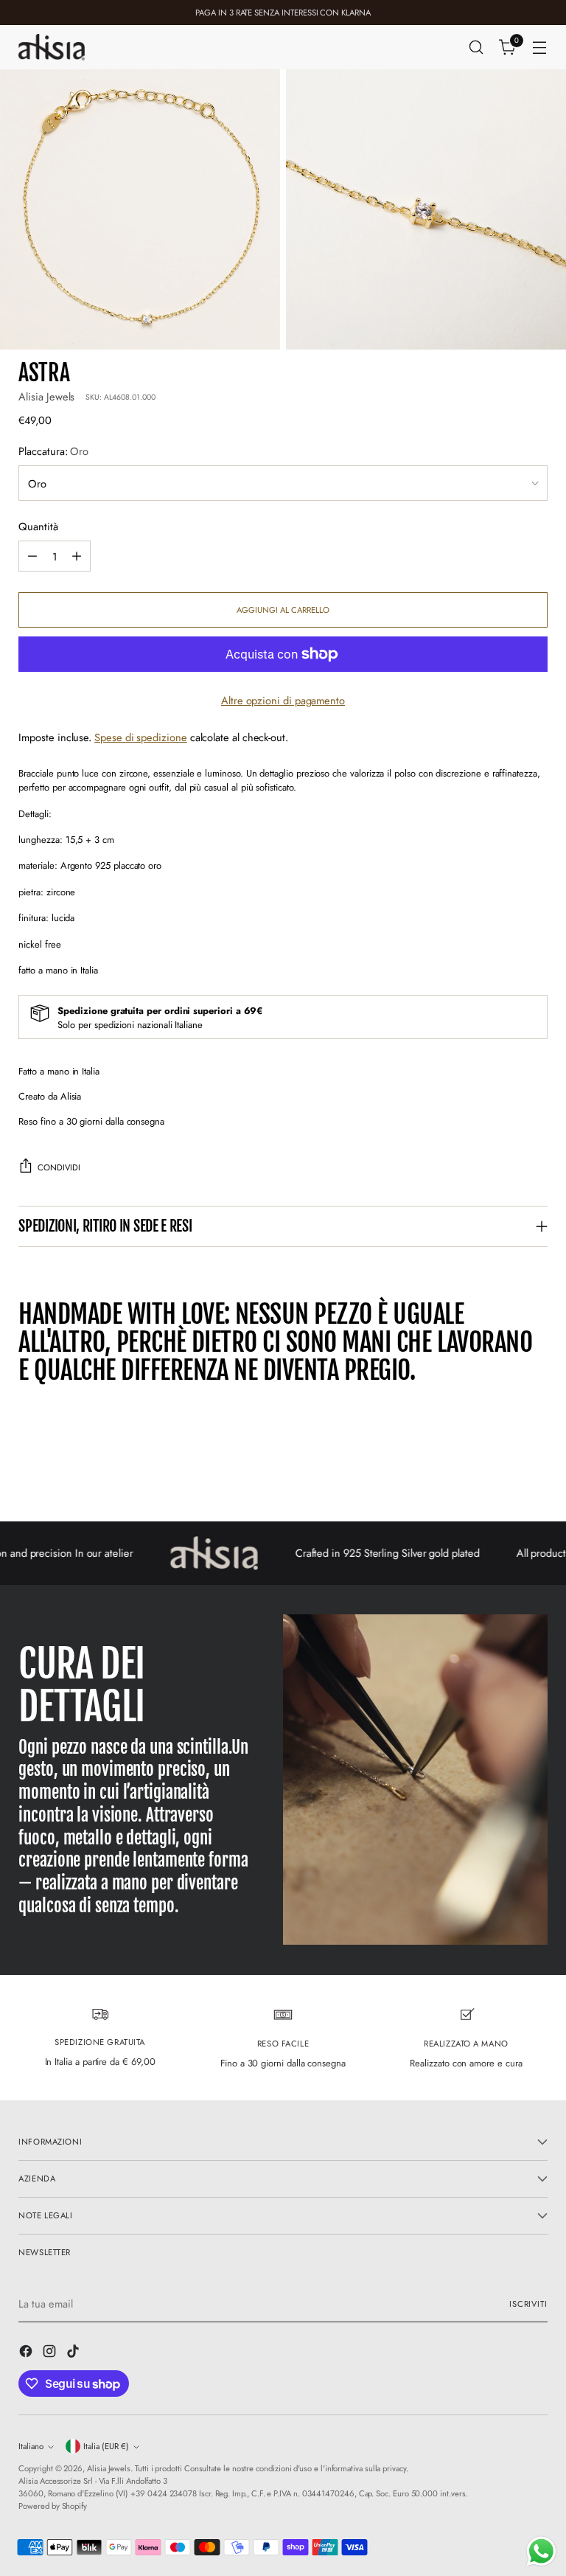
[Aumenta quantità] (77, 556)
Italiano (31, 2446)
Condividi (59, 1167)
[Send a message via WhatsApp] (541, 2551)
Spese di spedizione (141, 737)
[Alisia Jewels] (52, 47)
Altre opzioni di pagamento (283, 700)
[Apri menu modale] (540, 48)
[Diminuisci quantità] (32, 556)
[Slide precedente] (501, 1471)
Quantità (38, 526)
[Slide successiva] (535, 1471)
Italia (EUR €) (106, 2446)
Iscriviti (528, 2304)
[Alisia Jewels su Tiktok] (74, 2353)
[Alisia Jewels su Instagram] (51, 2353)
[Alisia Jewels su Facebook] (27, 2353)
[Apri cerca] (476, 48)
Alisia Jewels (46, 396)
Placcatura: (53, 451)
